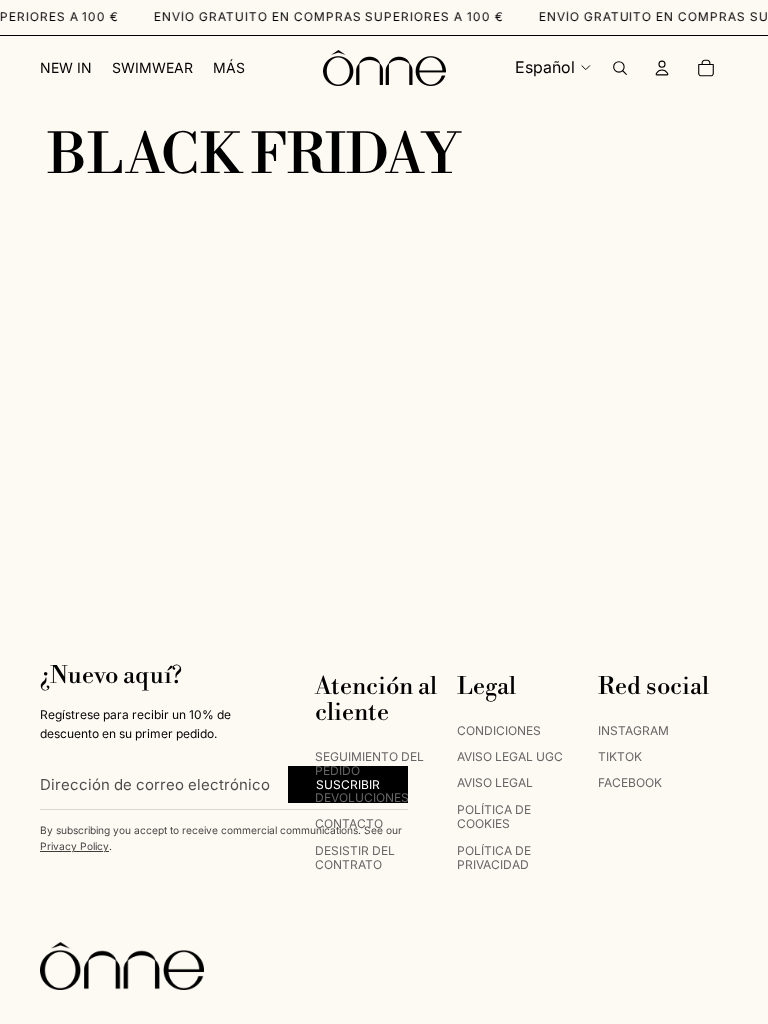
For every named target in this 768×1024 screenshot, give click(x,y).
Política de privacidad (494, 856)
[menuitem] (229, 68)
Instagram (633, 729)
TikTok (620, 756)
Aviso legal (495, 782)
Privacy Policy (74, 846)
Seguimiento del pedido (369, 763)
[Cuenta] (662, 68)
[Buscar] (620, 68)
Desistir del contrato (355, 856)
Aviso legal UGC (510, 756)
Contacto (349, 823)
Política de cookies (494, 815)
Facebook (630, 782)
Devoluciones (362, 796)
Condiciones (499, 729)
